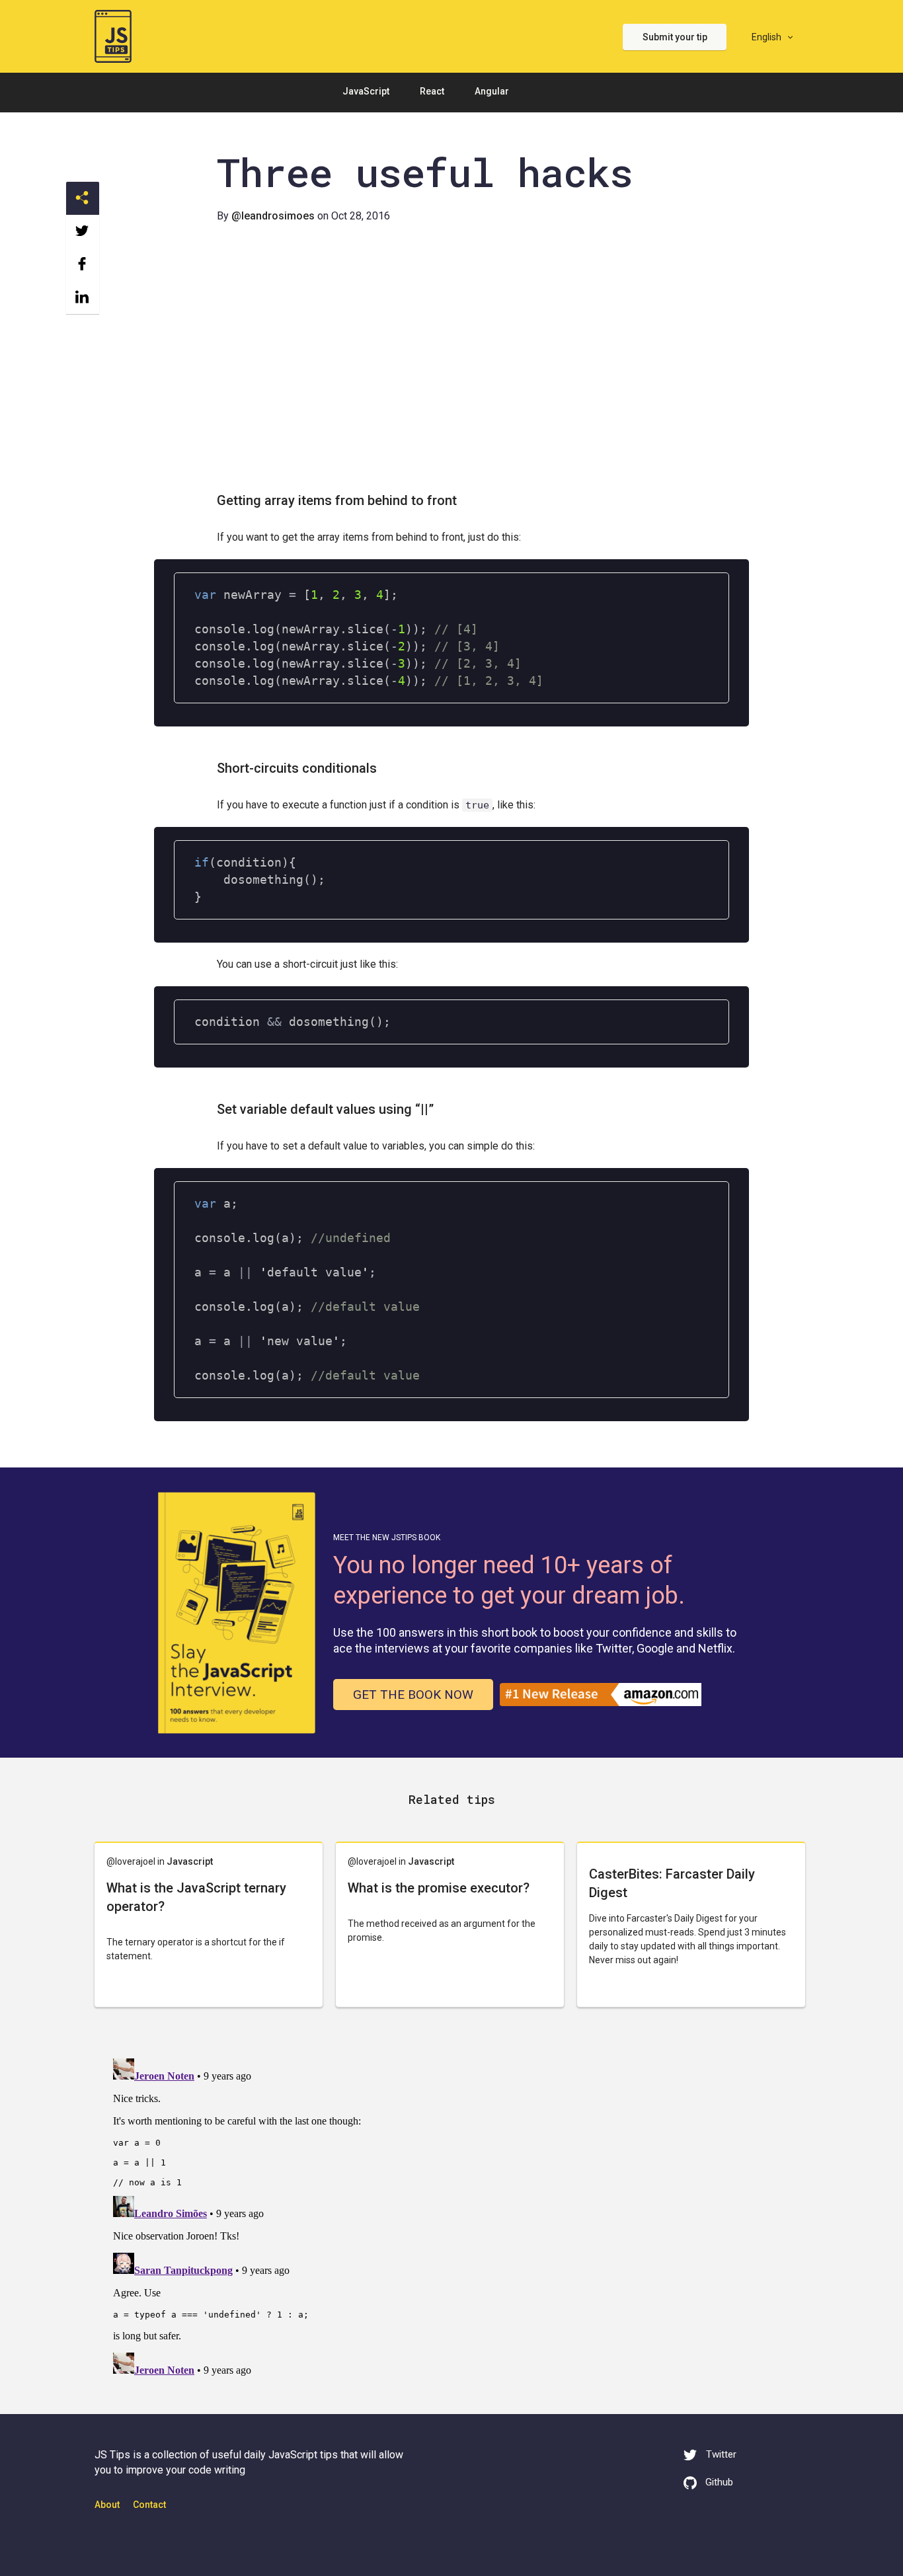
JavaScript (366, 91)
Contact (149, 2505)
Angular (492, 91)
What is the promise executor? (439, 1888)
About (107, 2505)
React (432, 91)
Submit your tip (675, 37)
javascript (190, 1861)
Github (719, 2482)
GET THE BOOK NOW (413, 1695)
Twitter (720, 2454)
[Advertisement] (451, 366)
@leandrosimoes (273, 216)
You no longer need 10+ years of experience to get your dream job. (509, 1581)
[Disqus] (451, 2218)
